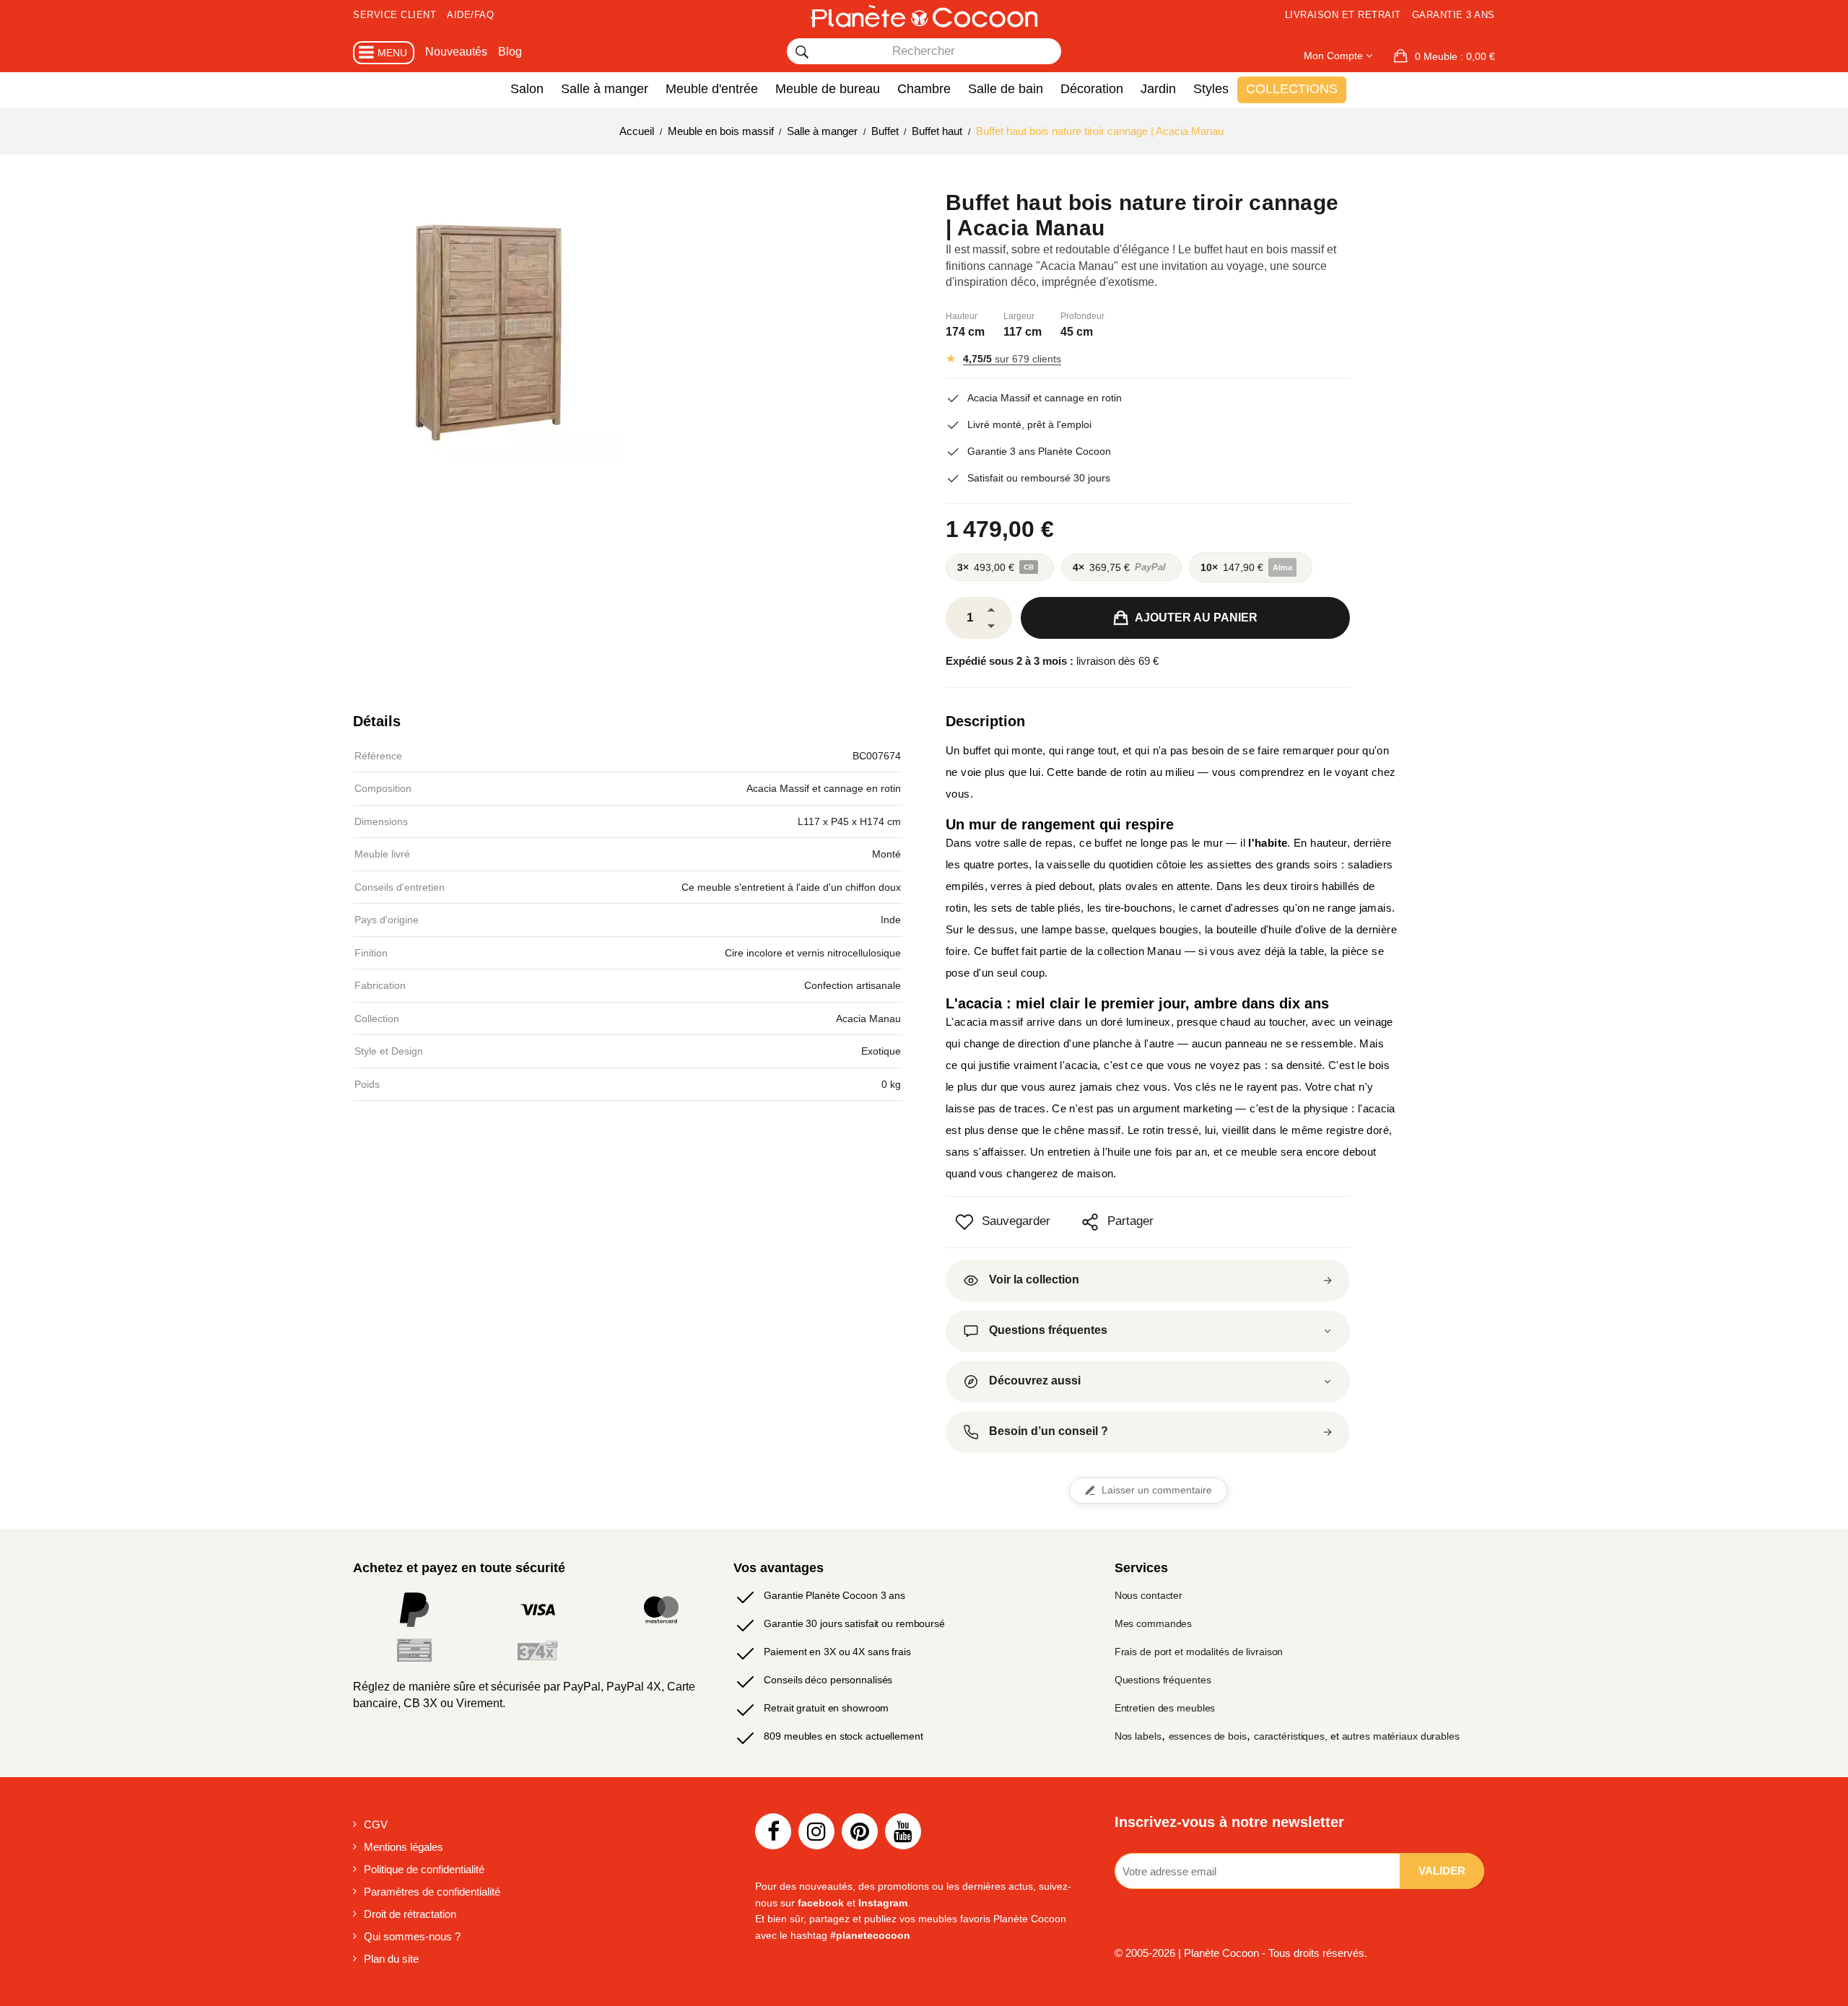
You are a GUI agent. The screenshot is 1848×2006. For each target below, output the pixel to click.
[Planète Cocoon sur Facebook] (773, 1831)
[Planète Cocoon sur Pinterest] (860, 1831)
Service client (395, 15)
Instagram (883, 1903)
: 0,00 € (1455, 56)
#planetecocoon (870, 1935)
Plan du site (391, 1959)
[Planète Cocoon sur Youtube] (903, 1831)
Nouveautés (456, 52)
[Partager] (1090, 1222)
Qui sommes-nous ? (412, 1936)
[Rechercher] (802, 52)
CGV (376, 1824)
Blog (510, 52)
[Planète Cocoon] (924, 16)
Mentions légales (404, 1847)
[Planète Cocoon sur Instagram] (816, 1831)
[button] (1444, 56)
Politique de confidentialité (424, 1869)
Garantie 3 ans (1453, 15)
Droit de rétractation (410, 1914)
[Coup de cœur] (964, 1222)
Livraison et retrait (1343, 15)
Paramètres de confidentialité (432, 1892)
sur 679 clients (1012, 359)
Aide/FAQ (470, 15)
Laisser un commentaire (1157, 1490)
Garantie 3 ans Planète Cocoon (1039, 451)
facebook (821, 1903)
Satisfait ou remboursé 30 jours (1039, 478)
